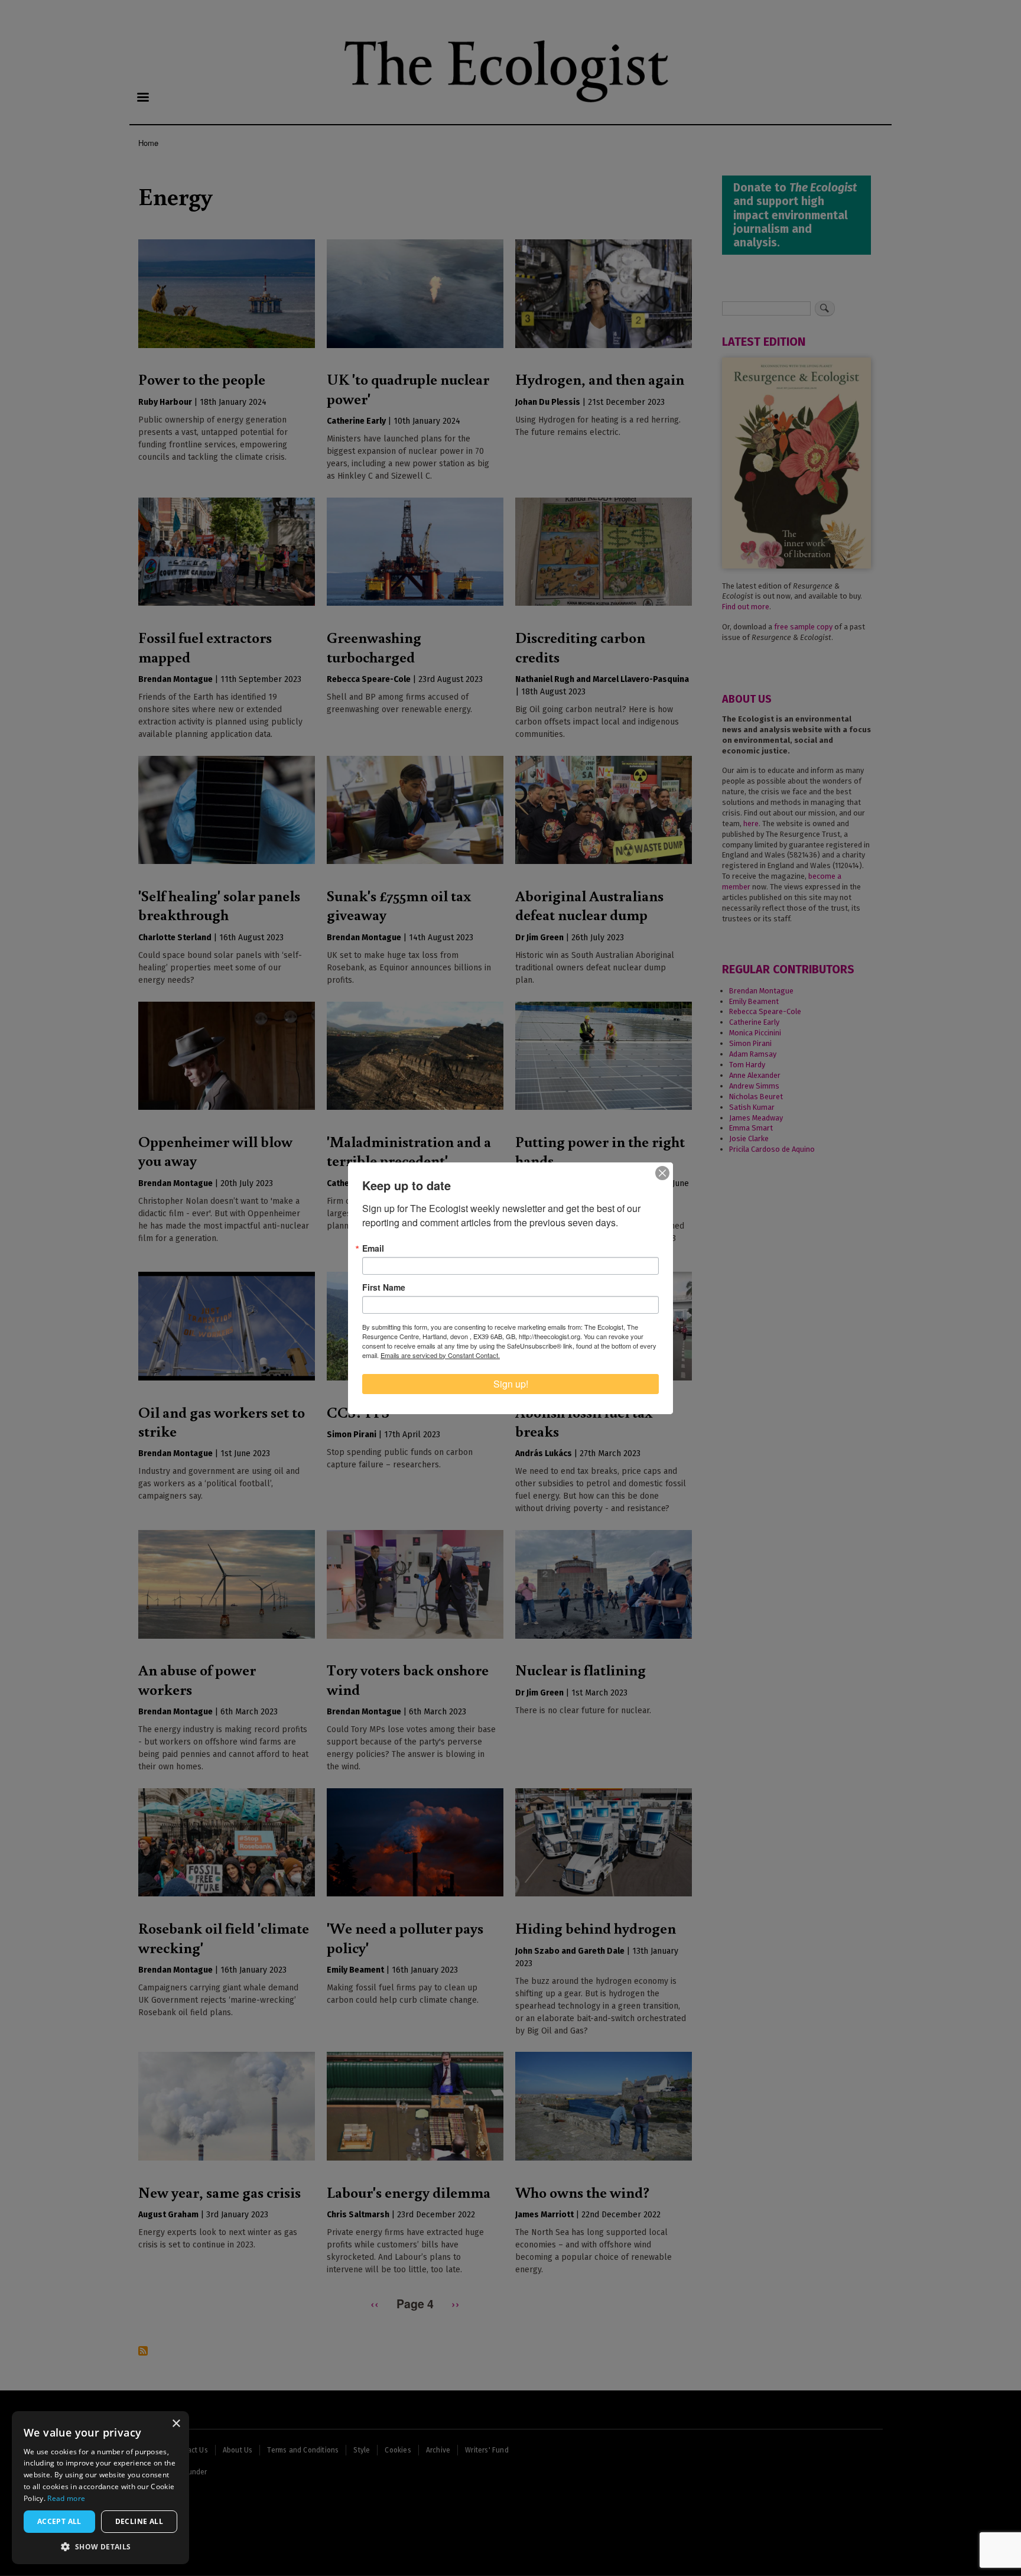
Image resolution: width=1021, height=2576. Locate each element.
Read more (66, 2498)
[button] (100, 2546)
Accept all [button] (59, 2521)
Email (373, 1248)
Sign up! (511, 1384)
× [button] (176, 2424)
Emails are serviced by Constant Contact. (440, 1355)
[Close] (662, 1173)
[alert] (100, 2488)
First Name (384, 1287)
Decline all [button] (139, 2521)
